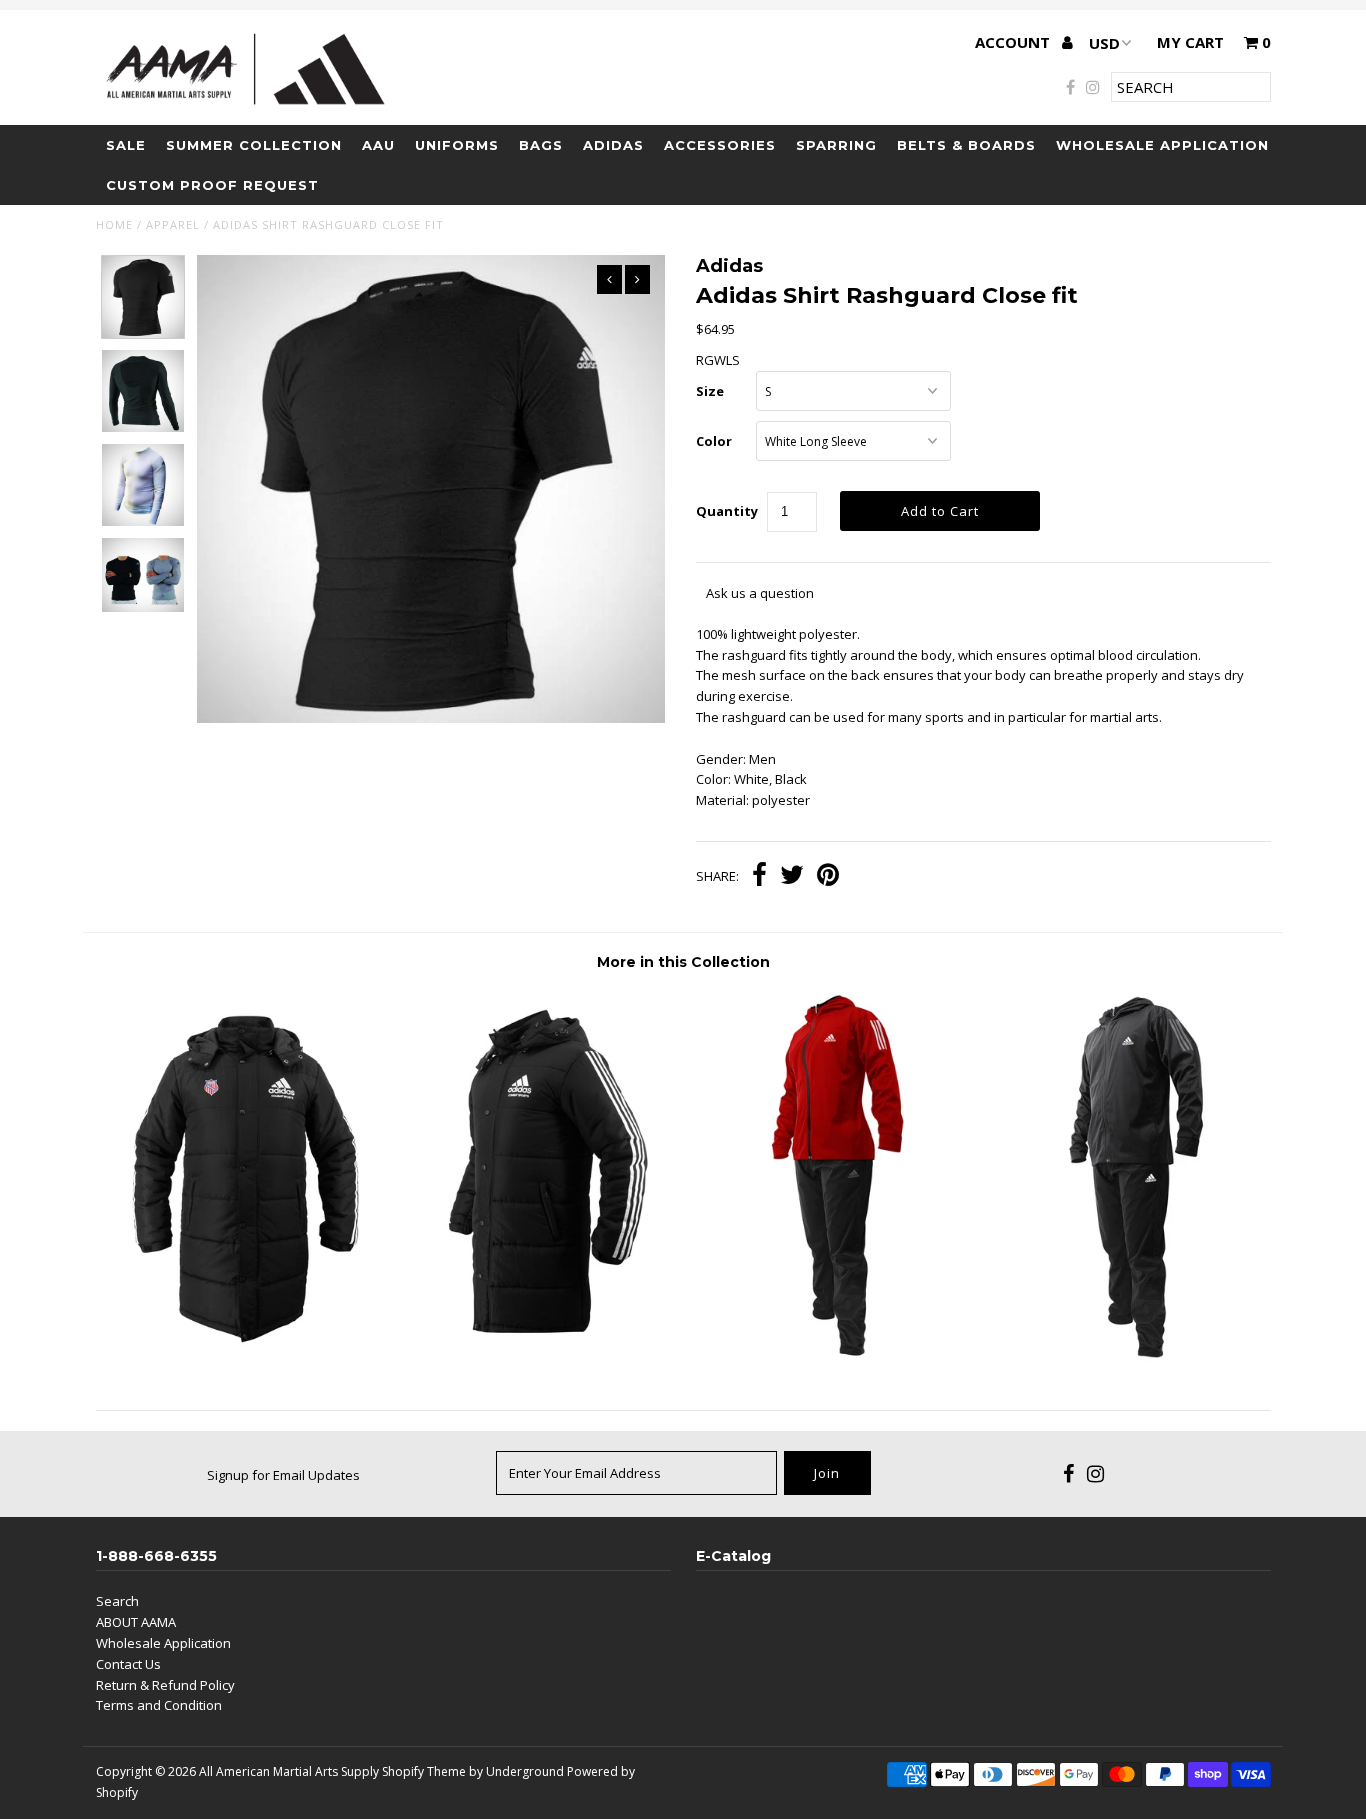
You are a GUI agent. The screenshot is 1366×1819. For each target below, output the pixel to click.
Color (714, 441)
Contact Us (128, 1664)
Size (710, 391)
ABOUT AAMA (136, 1622)
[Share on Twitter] (792, 877)
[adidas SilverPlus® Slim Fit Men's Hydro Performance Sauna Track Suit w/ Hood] (1123, 1360)
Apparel (173, 224)
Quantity (727, 511)
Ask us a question (760, 593)
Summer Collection (254, 145)
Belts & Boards (966, 145)
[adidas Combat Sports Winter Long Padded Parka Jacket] (535, 1345)
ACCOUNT (1014, 42)
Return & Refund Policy (165, 1685)
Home (114, 224)
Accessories (720, 145)
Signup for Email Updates (283, 1475)
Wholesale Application (1162, 145)
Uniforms (457, 145)
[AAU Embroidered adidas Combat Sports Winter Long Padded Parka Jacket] (242, 1345)
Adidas (613, 145)
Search (117, 1601)
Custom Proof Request (212, 185)
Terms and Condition (159, 1705)
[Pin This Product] (828, 877)
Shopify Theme (424, 1771)
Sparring (836, 145)
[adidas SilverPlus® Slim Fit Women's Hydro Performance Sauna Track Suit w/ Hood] (829, 1360)
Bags (541, 145)
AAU (378, 145)
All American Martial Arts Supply (289, 1771)
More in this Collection (683, 962)
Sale (126, 145)
